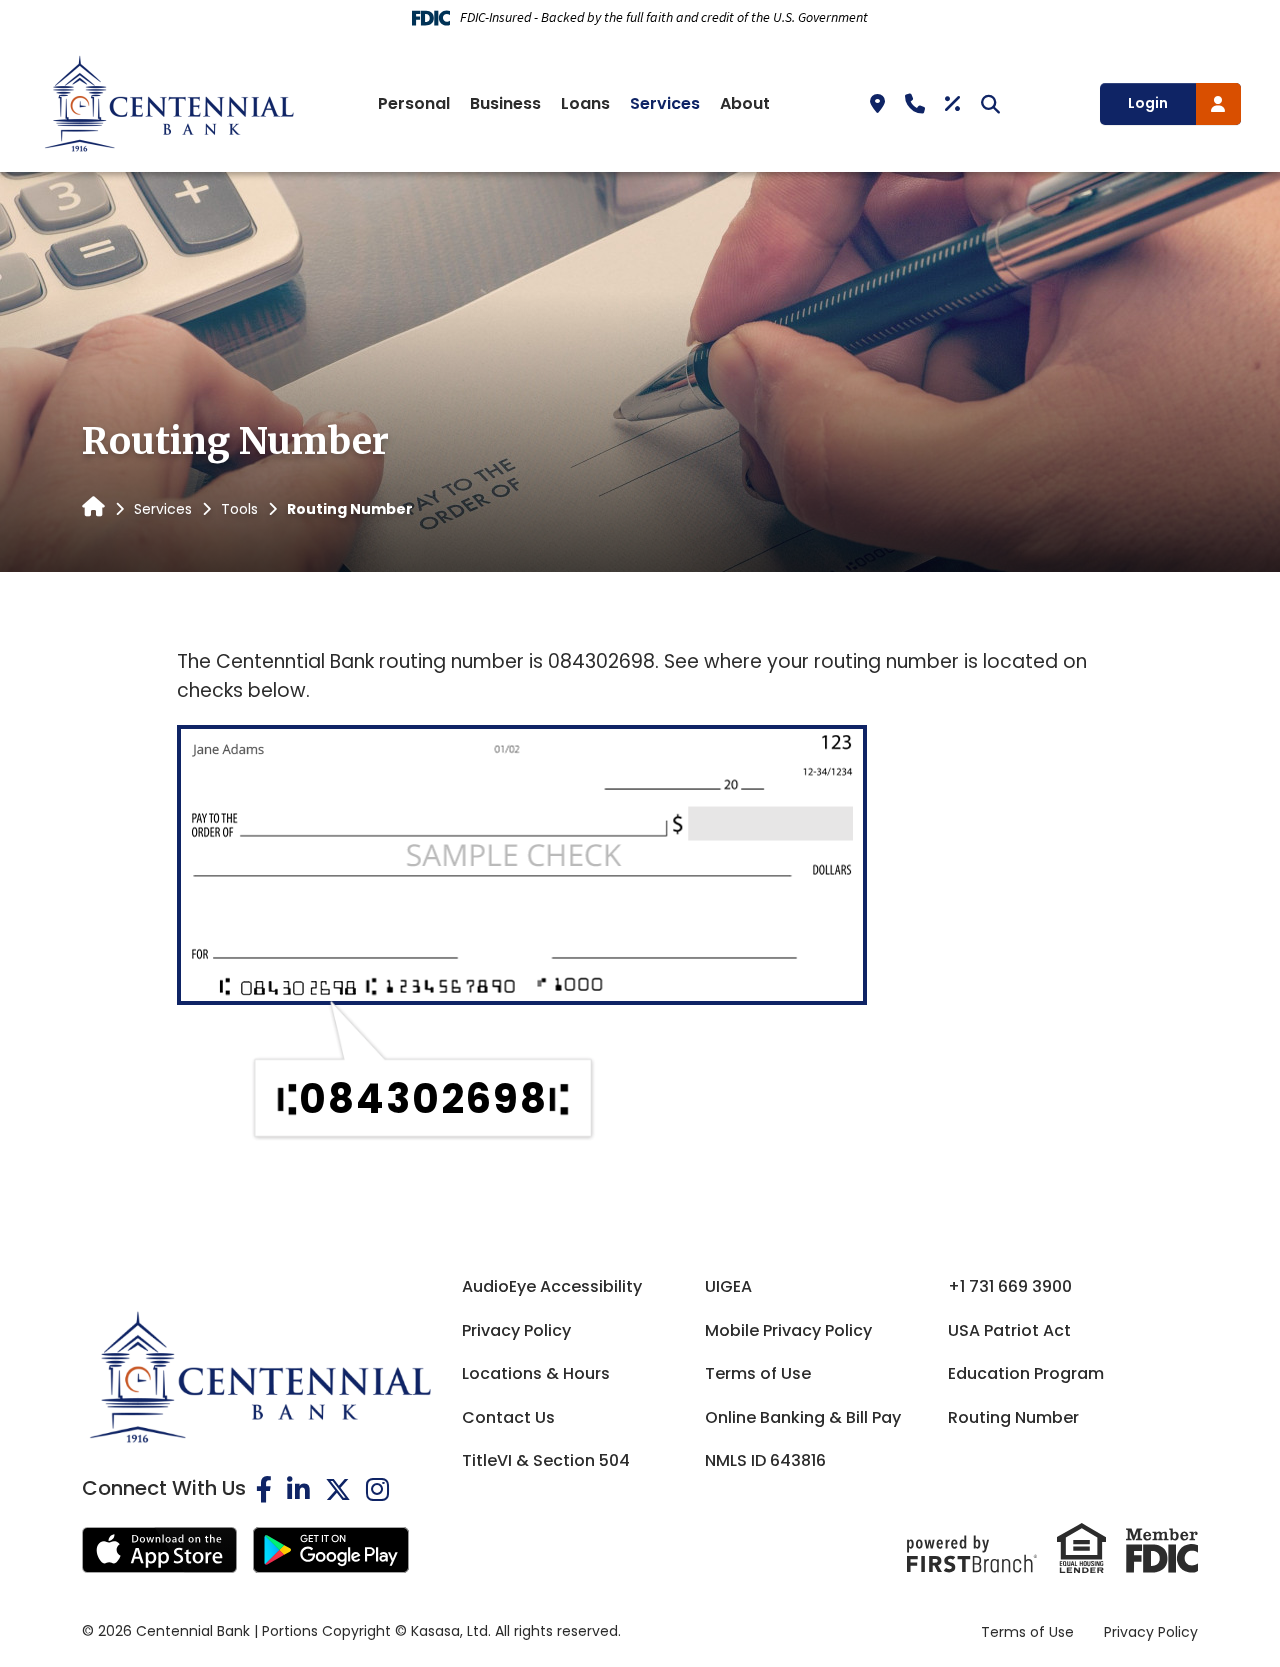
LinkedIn (298, 1489)
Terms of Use (758, 1373)
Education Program (1026, 1373)
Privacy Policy (516, 1330)
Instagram (377, 1489)
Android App (331, 1550)
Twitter (338, 1489)
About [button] (745, 103)
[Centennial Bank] (169, 102)
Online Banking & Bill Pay (803, 1417)
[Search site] (990, 103)
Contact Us (508, 1417)
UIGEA (728, 1286)
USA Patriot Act (1009, 1330)
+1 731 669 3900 (1010, 1286)
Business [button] (505, 103)
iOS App (160, 1550)
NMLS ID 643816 (765, 1460)
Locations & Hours (536, 1373)
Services (163, 509)
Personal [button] (414, 103)
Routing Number (1013, 1417)
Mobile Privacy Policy (788, 1330)
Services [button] (665, 103)
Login (1148, 103)
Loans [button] (585, 103)
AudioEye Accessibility (552, 1286)
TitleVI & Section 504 (546, 1460)
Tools (239, 509)
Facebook (264, 1489)
